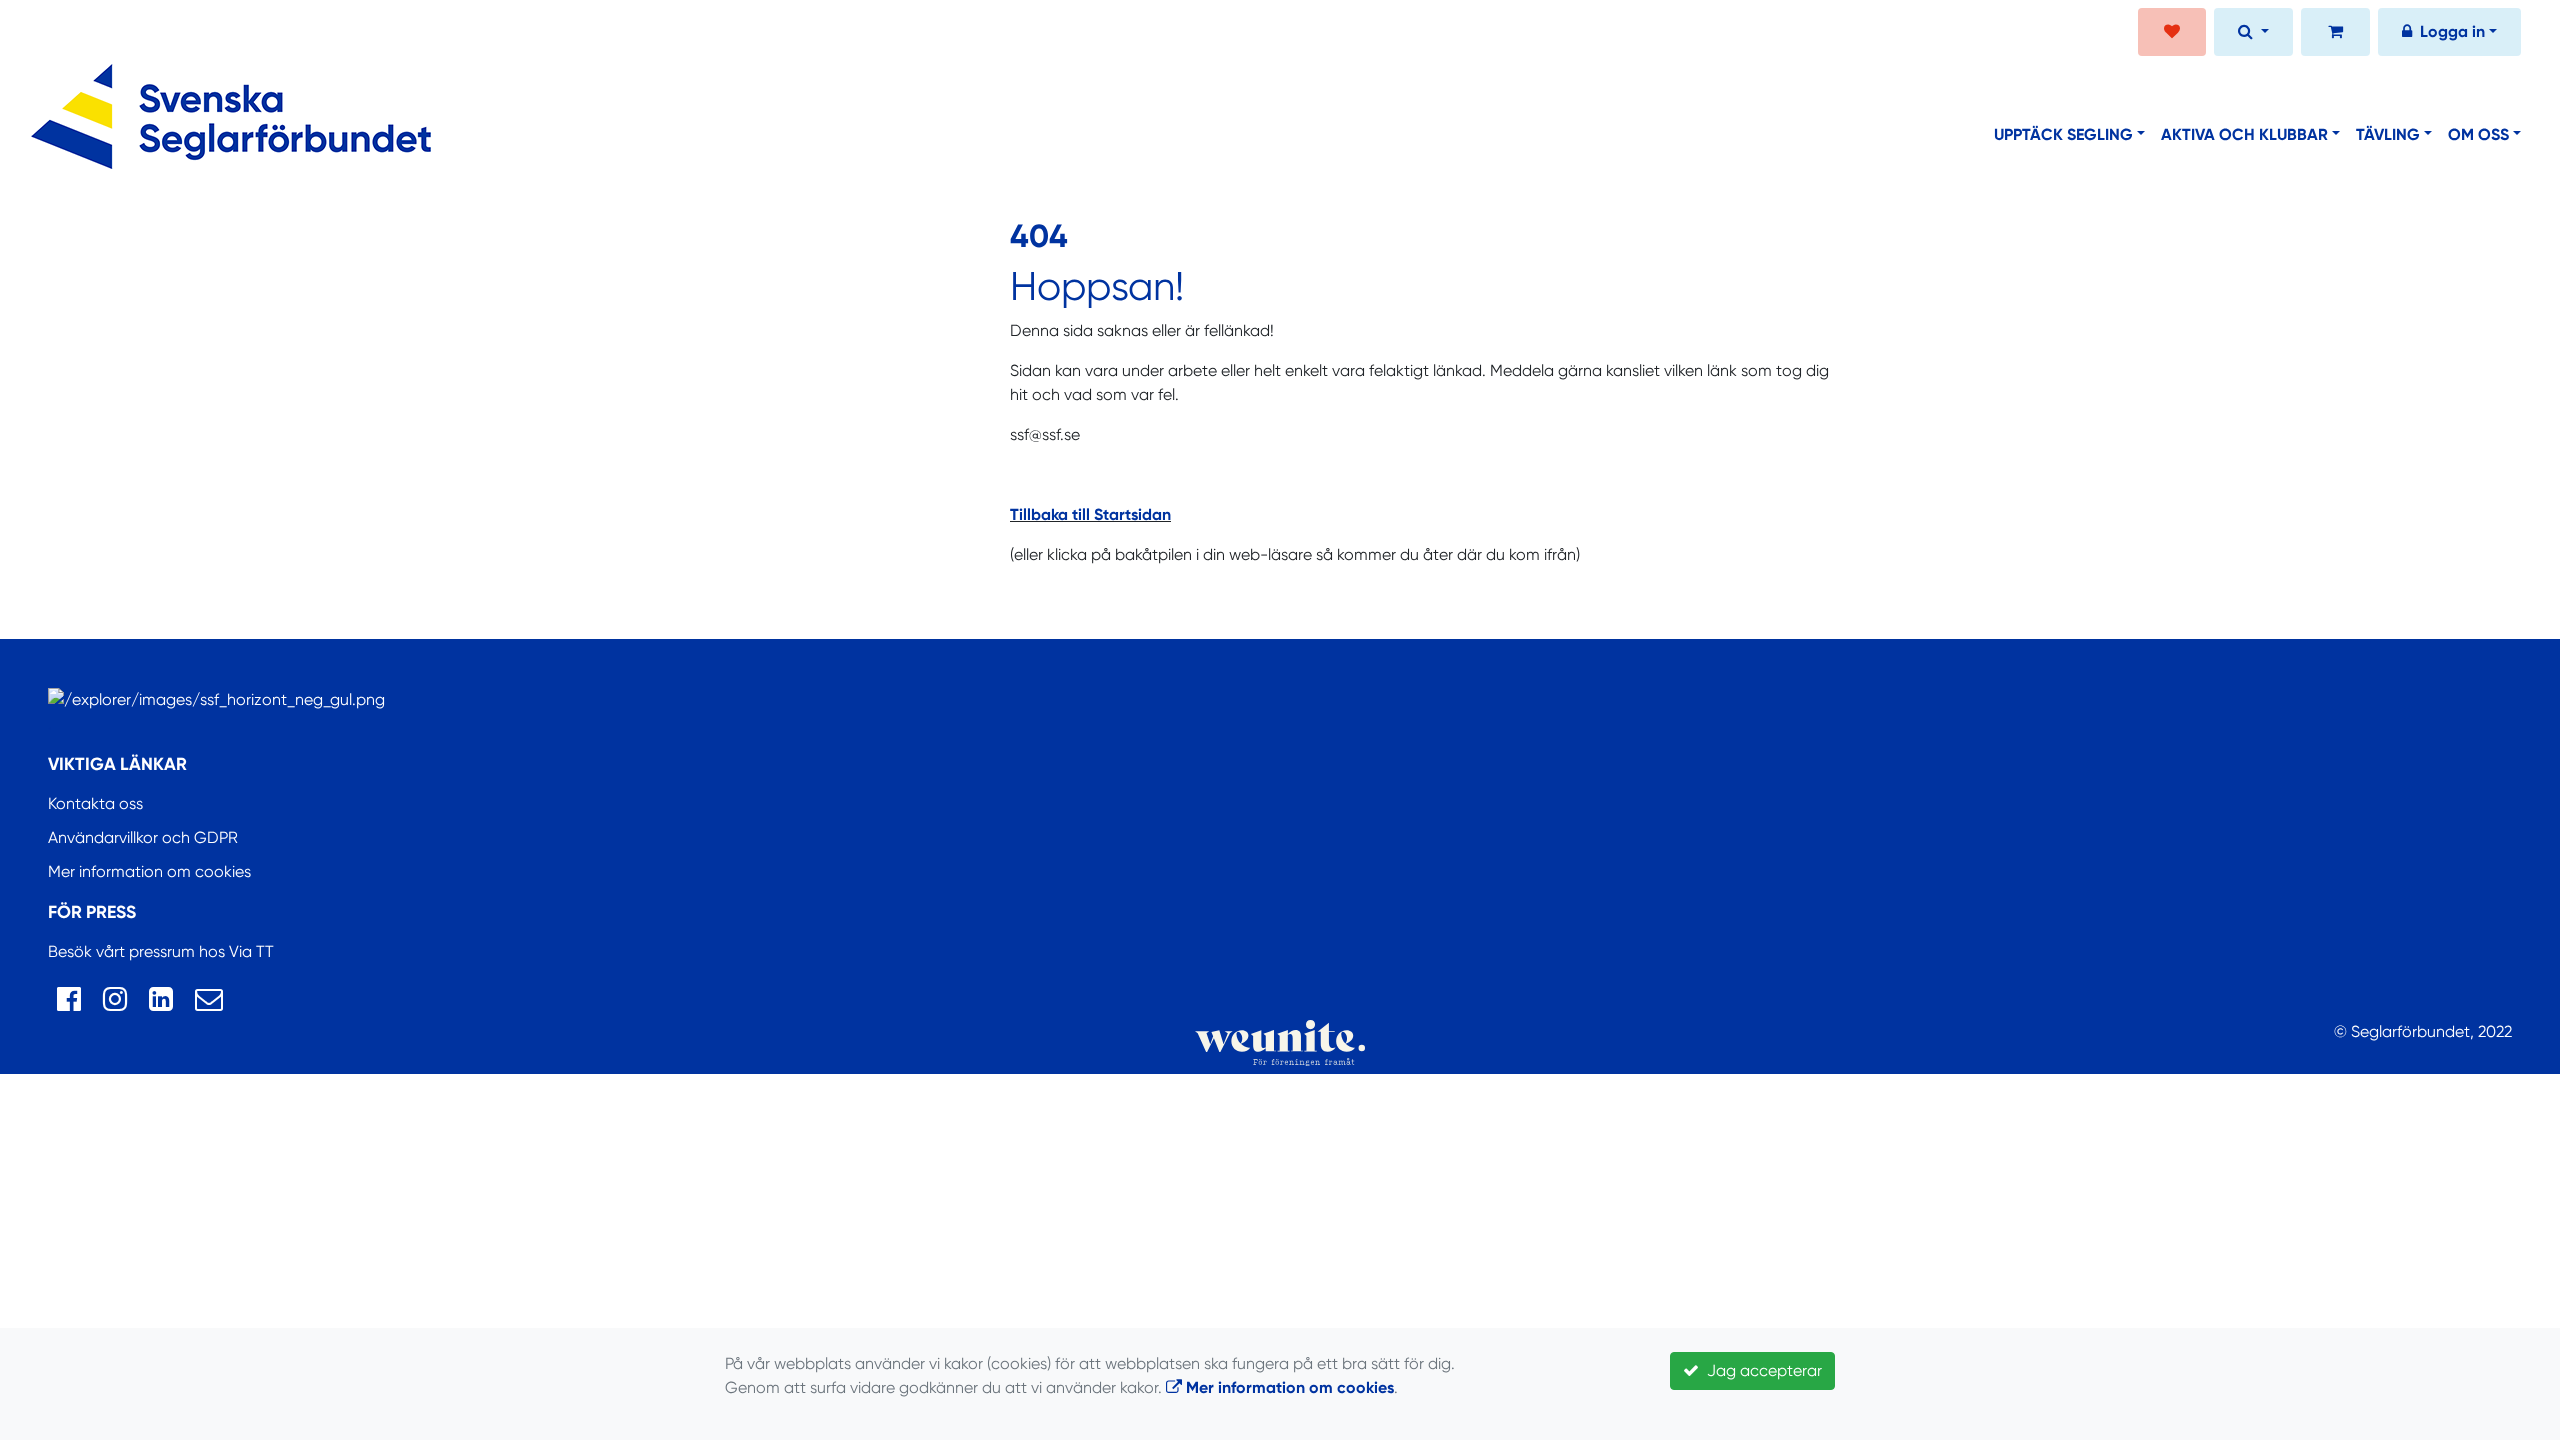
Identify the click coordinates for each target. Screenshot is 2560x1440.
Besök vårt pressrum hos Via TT (161, 951)
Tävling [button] (2388, 134)
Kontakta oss (95, 803)
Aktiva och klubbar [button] (2244, 134)
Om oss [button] (2478, 134)
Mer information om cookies (149, 871)
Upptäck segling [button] (2063, 134)
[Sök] (2253, 34)
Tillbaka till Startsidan (1090, 514)
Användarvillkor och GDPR (143, 837)
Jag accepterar (1760, 1370)
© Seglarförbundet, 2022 (2423, 1031)
